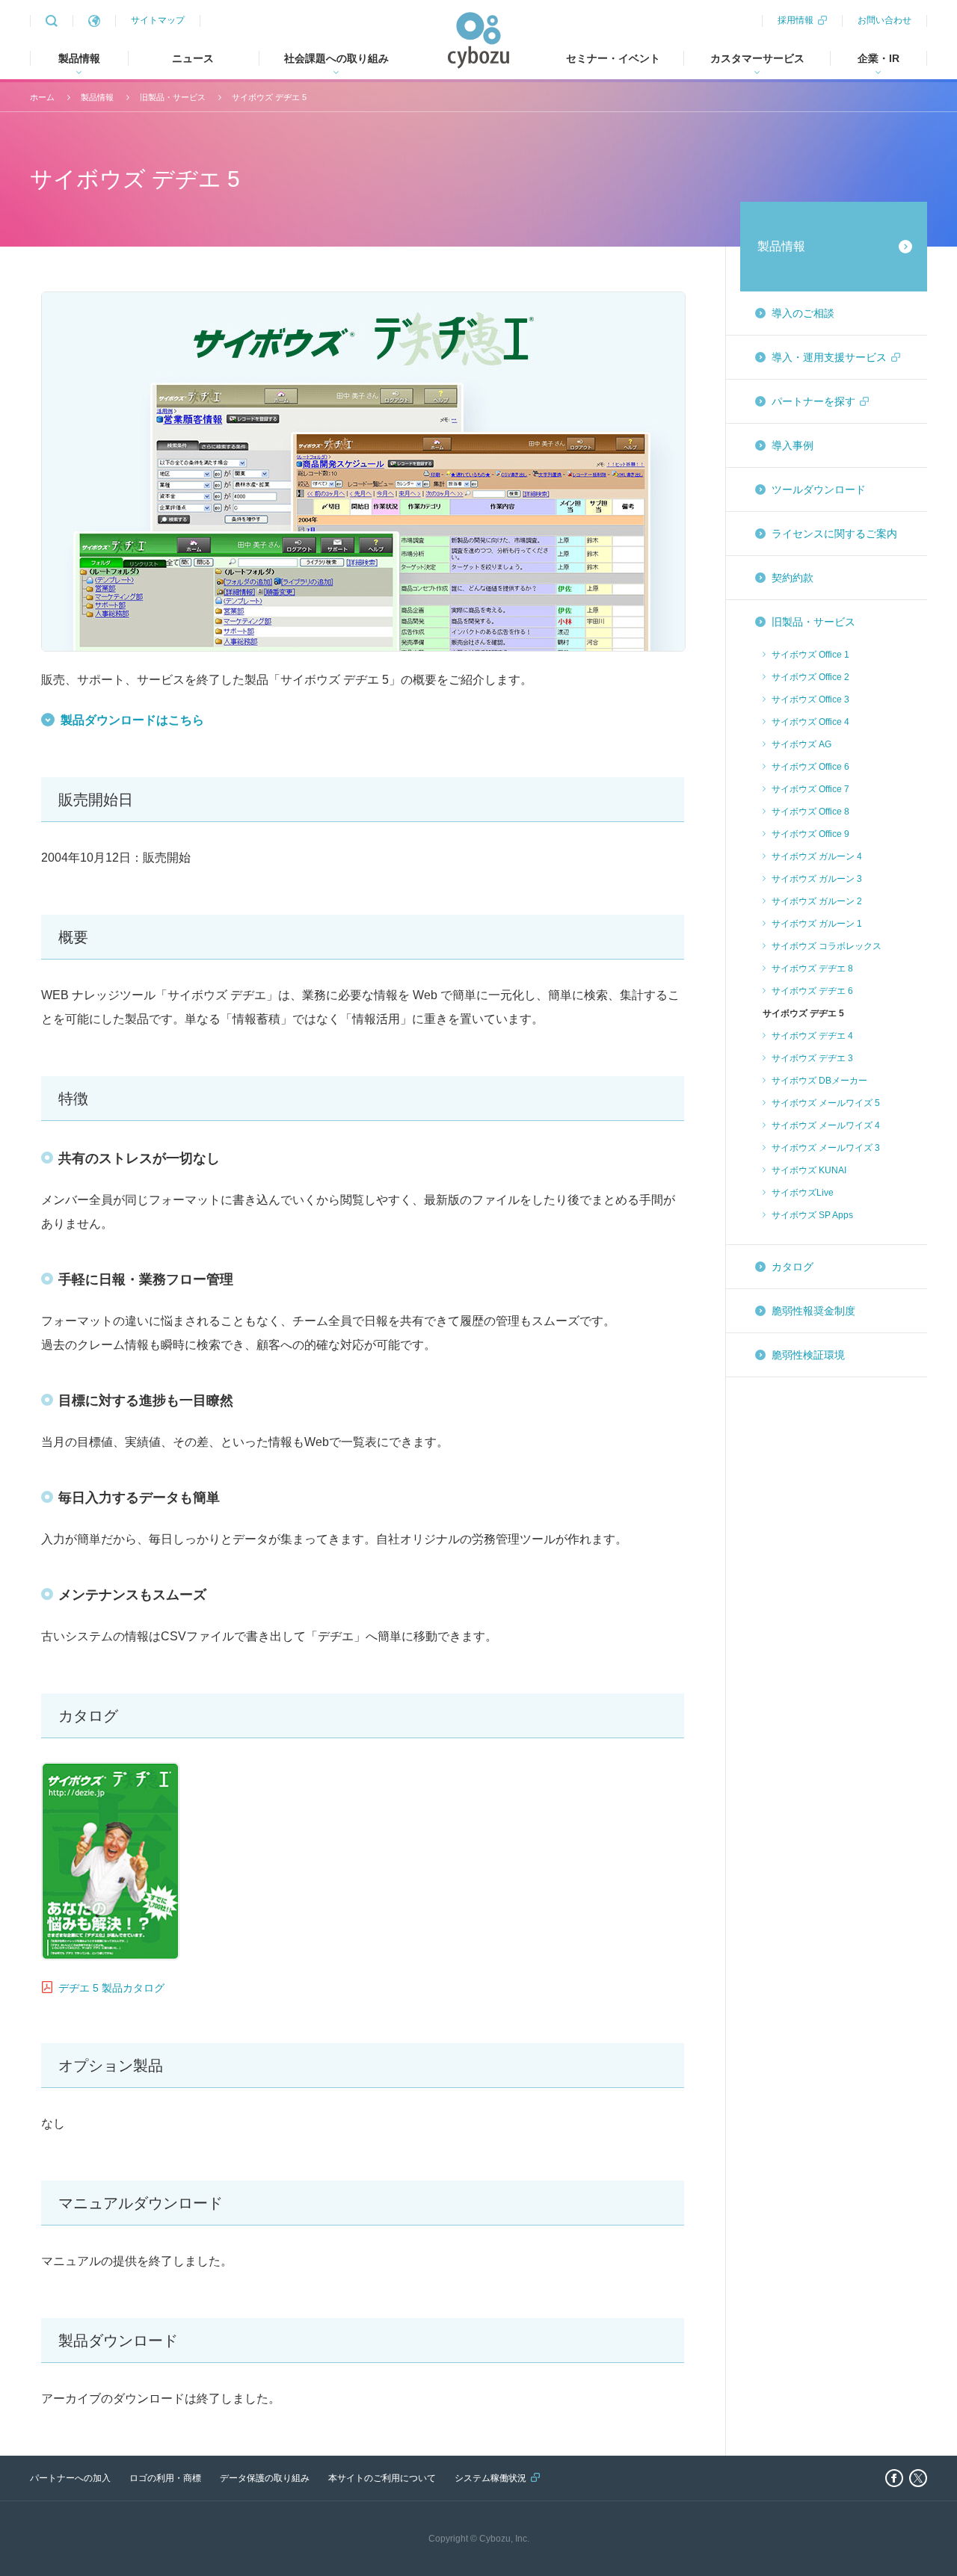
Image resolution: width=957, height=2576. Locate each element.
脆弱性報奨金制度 (813, 1311)
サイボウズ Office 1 (810, 655)
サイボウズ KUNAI (809, 1170)
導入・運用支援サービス (829, 357)
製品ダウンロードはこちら (132, 720)
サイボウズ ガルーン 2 (817, 901)
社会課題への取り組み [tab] (336, 58)
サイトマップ (158, 20)
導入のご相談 (803, 313)
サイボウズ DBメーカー (819, 1081)
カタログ (793, 1267)
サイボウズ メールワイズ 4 (826, 1125)
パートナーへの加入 (70, 2478)
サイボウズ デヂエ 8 (812, 969)
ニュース (193, 58)
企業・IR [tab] (878, 58)
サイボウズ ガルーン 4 (817, 856)
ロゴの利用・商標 (165, 2478)
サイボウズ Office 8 (810, 812)
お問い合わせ (884, 20)
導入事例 (793, 445)
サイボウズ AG (801, 744)
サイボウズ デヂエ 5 (269, 97)
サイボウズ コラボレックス (827, 946)
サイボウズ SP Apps (812, 1215)
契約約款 (793, 578)
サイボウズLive (803, 1193)
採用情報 (796, 20)
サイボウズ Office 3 (810, 699)
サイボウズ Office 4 (810, 722)
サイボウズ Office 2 (810, 677)
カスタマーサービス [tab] (757, 58)
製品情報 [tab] (79, 58)
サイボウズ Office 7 (810, 789)
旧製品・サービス (173, 97)
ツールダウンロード (819, 489)
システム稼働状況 (490, 2478)
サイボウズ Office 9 (810, 834)
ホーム (42, 97)
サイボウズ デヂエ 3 (812, 1058)
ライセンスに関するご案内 (834, 534)
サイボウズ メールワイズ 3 (826, 1148)
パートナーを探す (813, 401)
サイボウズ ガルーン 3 (817, 879)
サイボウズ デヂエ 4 (812, 1036)
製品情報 (97, 97)
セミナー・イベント (613, 58)
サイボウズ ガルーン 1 (817, 924)
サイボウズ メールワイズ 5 (826, 1103)
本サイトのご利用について (382, 2478)
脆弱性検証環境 (808, 1355)
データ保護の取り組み (265, 2478)
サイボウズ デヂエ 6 (812, 991)
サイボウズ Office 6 (810, 767)
